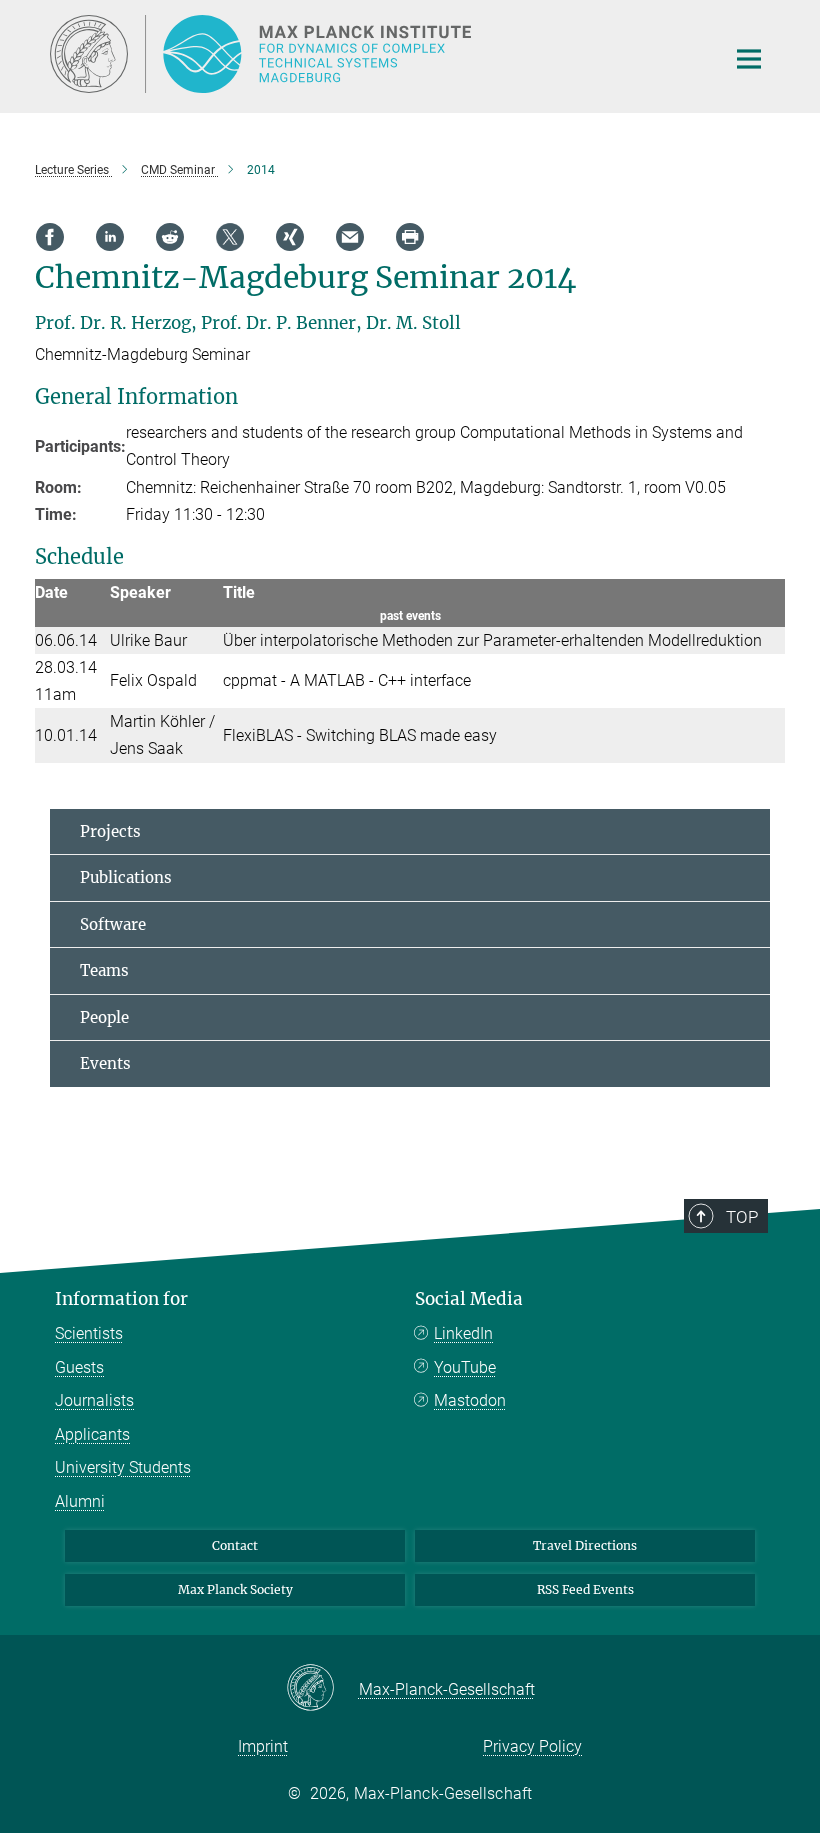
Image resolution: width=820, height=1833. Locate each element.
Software (113, 924)
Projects (110, 831)
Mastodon (470, 1400)
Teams (104, 970)
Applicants (92, 1434)
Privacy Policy (532, 1746)
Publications (126, 877)
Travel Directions (585, 1545)
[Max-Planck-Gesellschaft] (322, 1689)
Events (105, 1063)
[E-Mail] (350, 237)
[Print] (410, 237)
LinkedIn (463, 1333)
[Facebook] (50, 237)
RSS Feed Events (585, 1589)
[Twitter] (230, 237)
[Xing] (290, 237)
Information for (121, 1299)
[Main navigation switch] (749, 59)
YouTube (465, 1367)
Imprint (263, 1746)
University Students (123, 1467)
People (104, 1017)
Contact (235, 1545)
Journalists (94, 1400)
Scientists (89, 1333)
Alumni (80, 1501)
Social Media (469, 1299)
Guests (79, 1367)
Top (742, 1217)
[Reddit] (170, 237)
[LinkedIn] (110, 237)
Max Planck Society (235, 1589)
